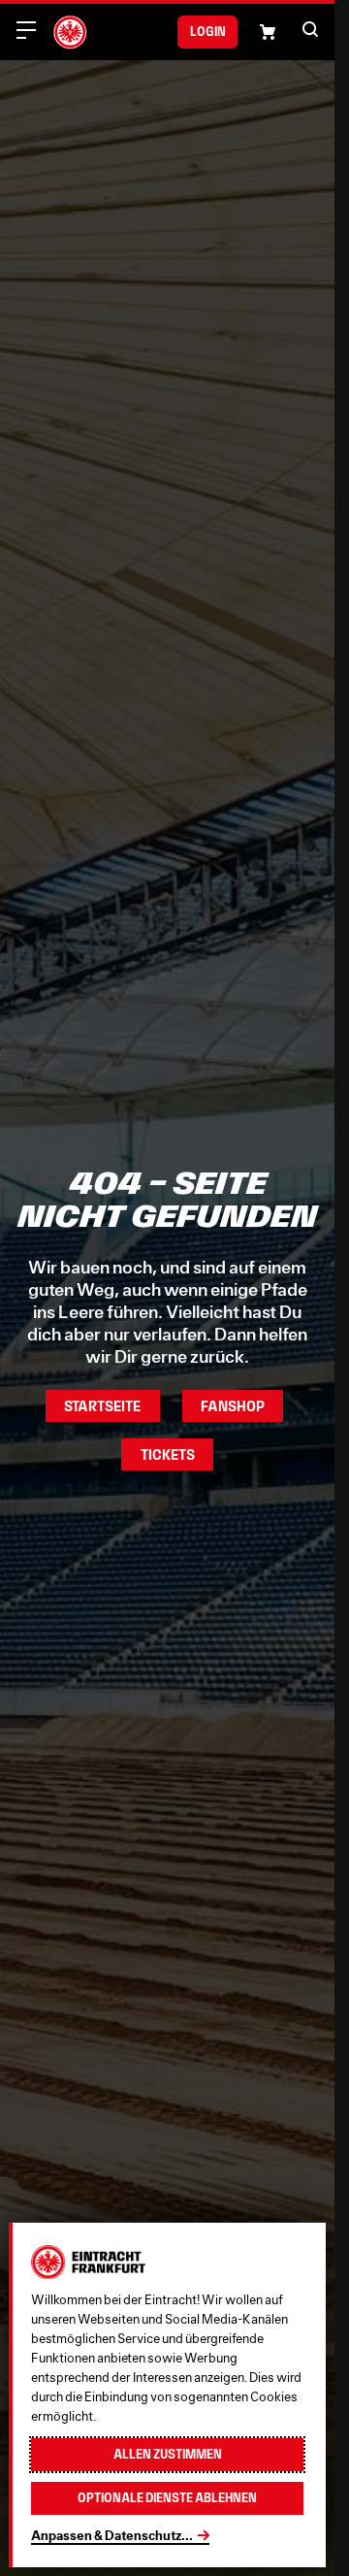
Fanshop (233, 1406)
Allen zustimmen (168, 2454)
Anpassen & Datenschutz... (112, 2535)
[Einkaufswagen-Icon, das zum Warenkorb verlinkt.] (268, 32)
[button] (310, 29)
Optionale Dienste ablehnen (167, 2498)
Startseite (102, 1406)
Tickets (168, 1454)
